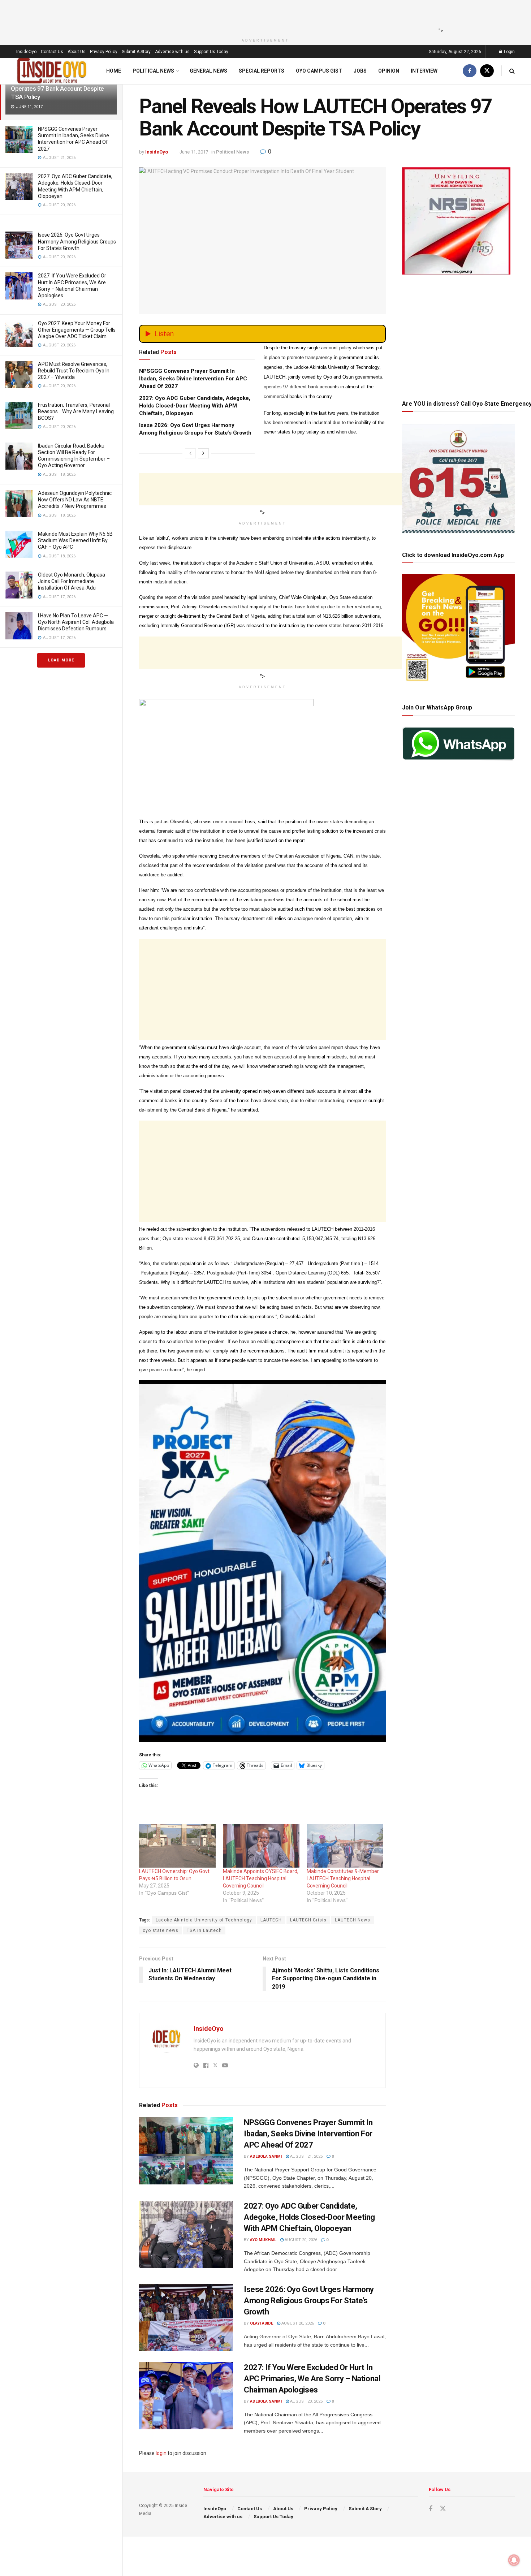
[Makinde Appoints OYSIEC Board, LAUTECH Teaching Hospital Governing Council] (261, 1846)
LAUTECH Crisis (308, 1920)
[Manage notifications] (514, 2560)
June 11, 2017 (194, 152)
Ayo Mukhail (263, 2240)
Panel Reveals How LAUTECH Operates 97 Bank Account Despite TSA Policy (57, 89)
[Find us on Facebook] (470, 71)
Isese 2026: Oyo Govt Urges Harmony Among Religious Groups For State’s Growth (77, 241)
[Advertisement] (263, 16)
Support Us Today (211, 52)
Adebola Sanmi (266, 2156)
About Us (77, 52)
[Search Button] (512, 71)
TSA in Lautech (204, 1930)
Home (114, 71)
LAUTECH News (353, 1920)
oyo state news (161, 1930)
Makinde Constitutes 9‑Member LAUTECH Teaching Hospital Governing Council (343, 1878)
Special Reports (262, 71)
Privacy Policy (104, 52)
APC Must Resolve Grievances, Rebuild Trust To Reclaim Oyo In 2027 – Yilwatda (74, 371)
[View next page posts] (203, 453)
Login (509, 52)
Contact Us (52, 52)
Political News (153, 71)
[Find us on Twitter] (487, 71)
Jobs (360, 71)
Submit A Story (136, 52)
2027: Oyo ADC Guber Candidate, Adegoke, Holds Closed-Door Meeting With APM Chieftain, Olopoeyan (195, 406)
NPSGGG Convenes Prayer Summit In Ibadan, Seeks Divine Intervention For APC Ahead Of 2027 (193, 379)
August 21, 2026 (306, 2156)
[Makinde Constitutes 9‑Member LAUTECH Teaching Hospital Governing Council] (345, 1846)
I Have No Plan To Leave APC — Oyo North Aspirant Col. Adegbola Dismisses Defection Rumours (76, 622)
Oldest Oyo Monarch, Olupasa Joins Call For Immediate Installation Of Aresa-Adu (72, 581)
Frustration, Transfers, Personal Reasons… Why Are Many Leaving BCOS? (76, 411)
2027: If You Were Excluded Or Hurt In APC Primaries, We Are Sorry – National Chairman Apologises (312, 2379)
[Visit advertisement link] (262, 1561)
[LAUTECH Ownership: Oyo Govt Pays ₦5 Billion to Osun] (177, 1846)
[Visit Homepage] (52, 71)
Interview (424, 71)
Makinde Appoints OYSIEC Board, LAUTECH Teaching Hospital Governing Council (261, 1878)
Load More (61, 660)
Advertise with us (172, 52)
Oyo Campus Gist (319, 71)
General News (208, 71)
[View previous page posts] (190, 453)
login (161, 2453)
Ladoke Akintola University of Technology (204, 1920)
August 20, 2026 (300, 2240)
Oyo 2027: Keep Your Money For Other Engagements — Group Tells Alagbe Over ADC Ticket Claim (77, 330)
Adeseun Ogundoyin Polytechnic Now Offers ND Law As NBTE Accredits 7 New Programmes (75, 500)
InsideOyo (26, 52)
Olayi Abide (262, 2323)
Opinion (389, 71)
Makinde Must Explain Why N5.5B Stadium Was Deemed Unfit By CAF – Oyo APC (75, 540)
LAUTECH (271, 1920)
